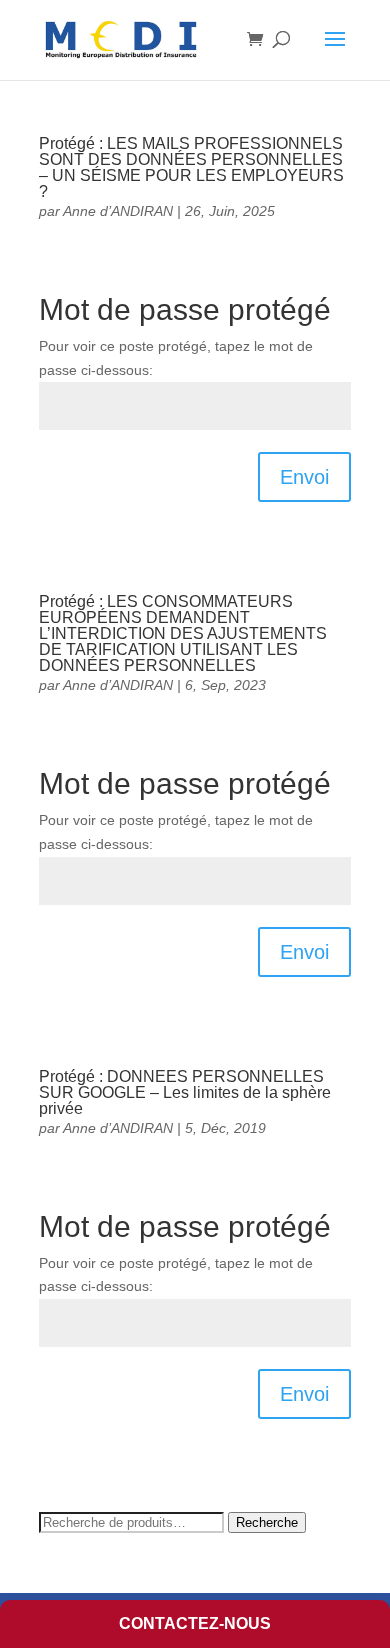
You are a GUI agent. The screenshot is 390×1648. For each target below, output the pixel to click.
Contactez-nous (195, 1623)
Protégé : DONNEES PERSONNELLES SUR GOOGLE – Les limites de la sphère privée (185, 1092)
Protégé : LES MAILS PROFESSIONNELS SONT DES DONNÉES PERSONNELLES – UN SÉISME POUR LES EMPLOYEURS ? (191, 167)
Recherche (267, 1522)
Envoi (304, 477)
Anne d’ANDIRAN (118, 211)
